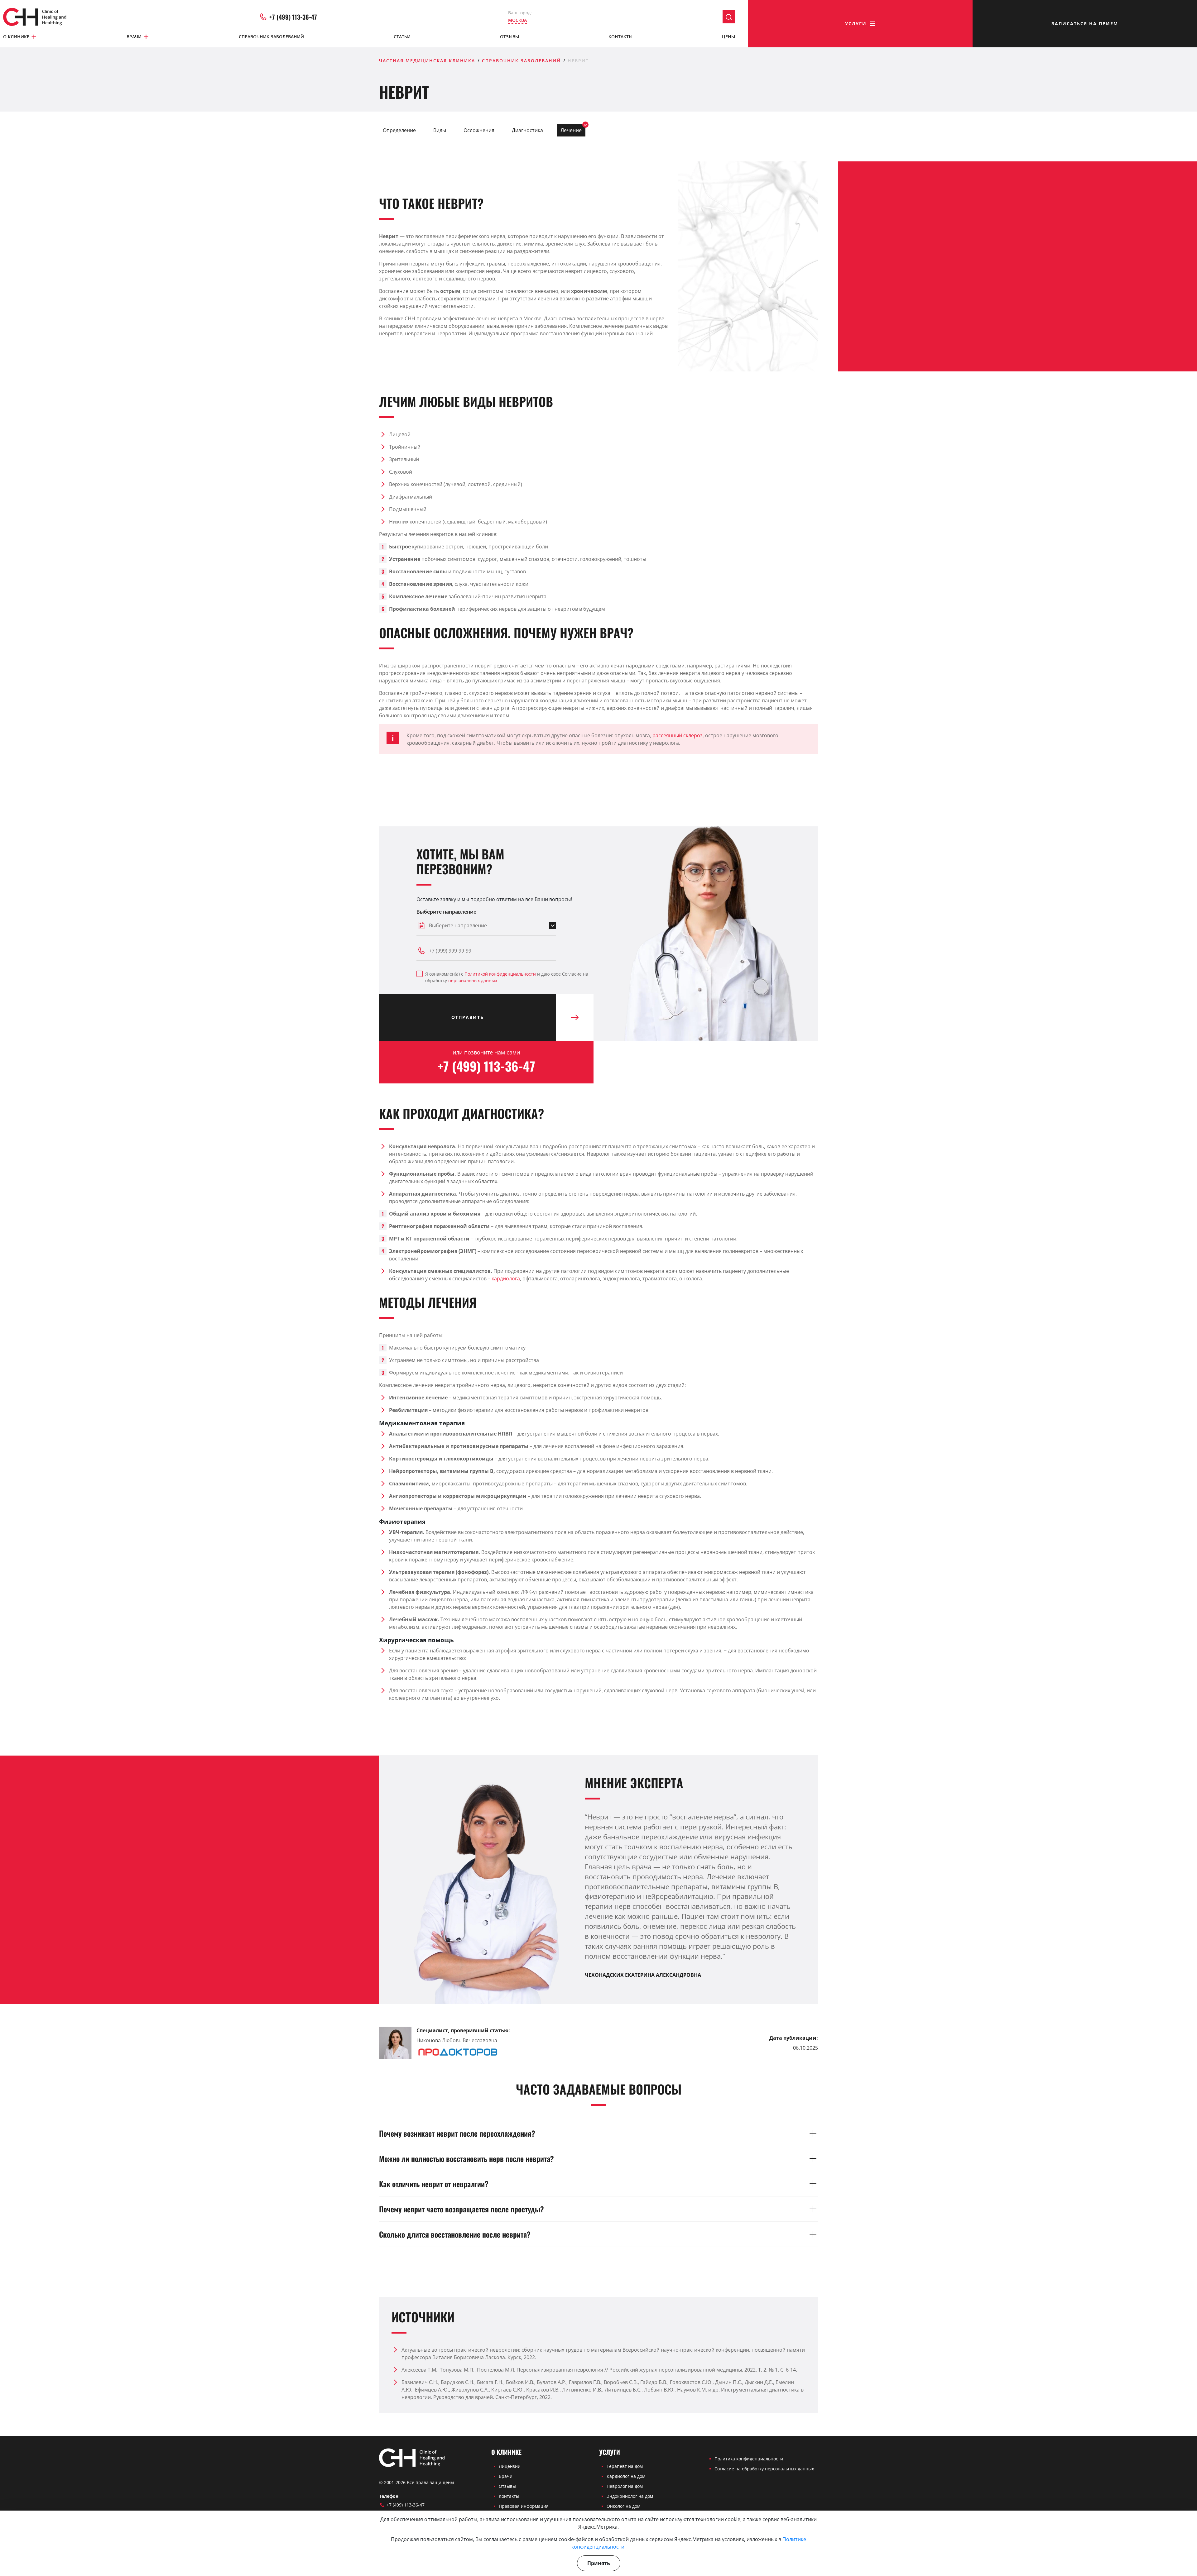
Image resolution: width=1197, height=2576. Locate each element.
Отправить (468, 1017)
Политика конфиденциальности (749, 2459)
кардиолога (506, 1278)
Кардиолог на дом (626, 2476)
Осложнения (479, 130)
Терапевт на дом (625, 2466)
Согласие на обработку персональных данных (764, 2469)
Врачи (134, 37)
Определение (399, 130)
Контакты (620, 37)
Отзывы (510, 37)
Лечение (571, 130)
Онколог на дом (623, 2506)
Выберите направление (446, 912)
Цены (728, 37)
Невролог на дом (625, 2486)
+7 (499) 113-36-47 (293, 17)
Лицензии (510, 2466)
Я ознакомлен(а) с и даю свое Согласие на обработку (507, 977)
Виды (440, 130)
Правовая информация (524, 2506)
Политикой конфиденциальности (500, 974)
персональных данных (473, 980)
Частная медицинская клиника (427, 61)
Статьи (402, 37)
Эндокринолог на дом (630, 2496)
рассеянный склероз (678, 735)
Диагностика (527, 130)
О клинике (16, 37)
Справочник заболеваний (271, 37)
